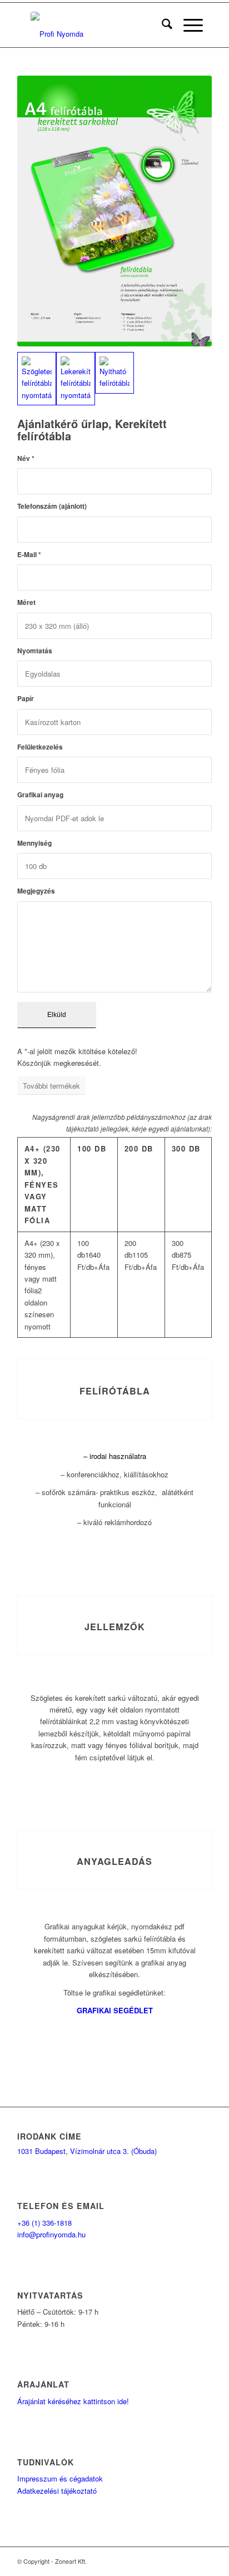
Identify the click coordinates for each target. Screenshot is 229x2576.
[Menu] (188, 25)
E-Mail (29, 555)
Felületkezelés (40, 747)
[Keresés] (161, 25)
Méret (26, 602)
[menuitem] (161, 25)
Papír (26, 699)
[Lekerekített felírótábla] (76, 379)
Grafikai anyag (40, 795)
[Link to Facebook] (170, 2561)
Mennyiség (34, 843)
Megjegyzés (36, 891)
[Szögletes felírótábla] (37, 379)
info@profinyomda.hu (51, 2234)
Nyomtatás (35, 651)
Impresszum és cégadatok (60, 2478)
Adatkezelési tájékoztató (57, 2491)
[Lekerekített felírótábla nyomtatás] (114, 211)
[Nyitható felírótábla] (114, 373)
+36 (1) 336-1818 (44, 2223)
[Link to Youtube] (203, 2561)
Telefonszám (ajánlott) (52, 506)
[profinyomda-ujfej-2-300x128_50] (97, 25)
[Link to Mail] (187, 2561)
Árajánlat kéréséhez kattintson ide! (73, 2401)
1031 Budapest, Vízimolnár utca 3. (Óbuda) (87, 2151)
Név (26, 458)
